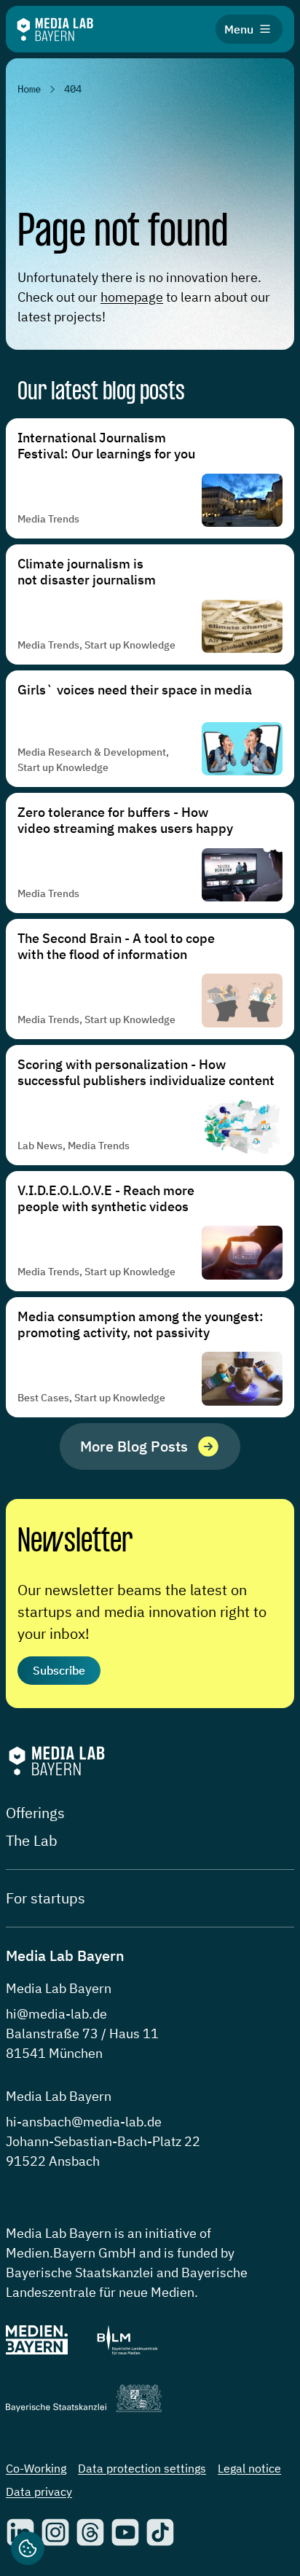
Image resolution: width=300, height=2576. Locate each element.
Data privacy (39, 2491)
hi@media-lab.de (56, 2014)
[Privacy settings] (28, 2548)
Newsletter (75, 1542)
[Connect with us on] (55, 2532)
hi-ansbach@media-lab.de (84, 2122)
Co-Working (36, 2468)
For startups (46, 1898)
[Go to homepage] (55, 30)
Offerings (35, 1813)
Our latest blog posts (101, 392)
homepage (132, 297)
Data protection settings (142, 2468)
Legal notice (249, 2468)
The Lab (32, 1840)
